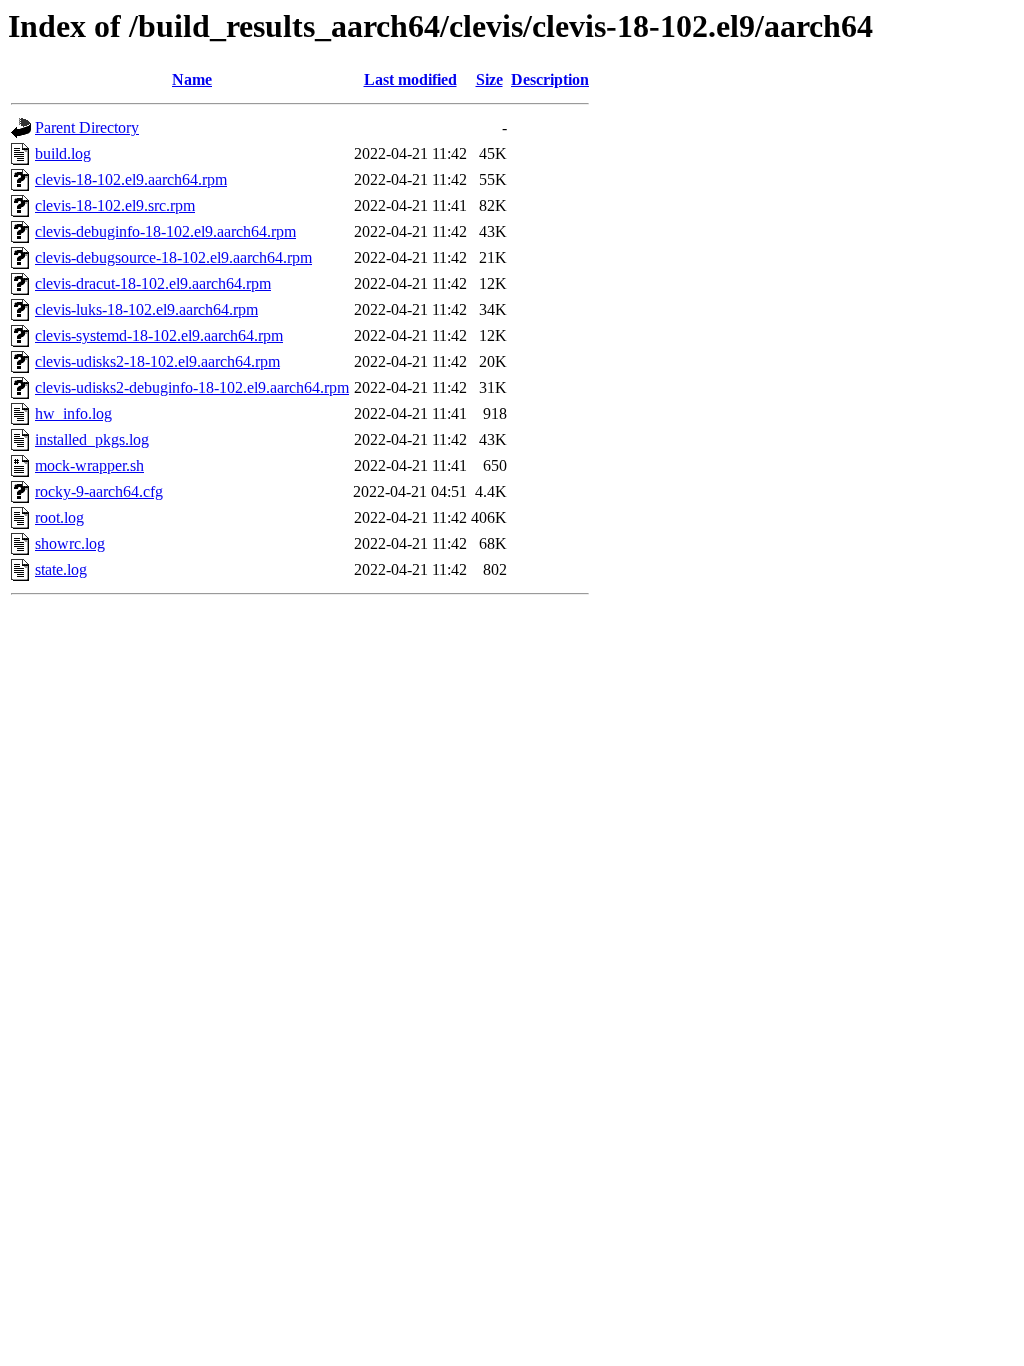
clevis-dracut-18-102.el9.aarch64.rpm (153, 283)
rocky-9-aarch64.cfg (99, 491)
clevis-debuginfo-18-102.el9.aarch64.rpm (165, 231)
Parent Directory (87, 127)
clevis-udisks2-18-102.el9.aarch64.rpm (157, 361)
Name (192, 79)
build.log (63, 153)
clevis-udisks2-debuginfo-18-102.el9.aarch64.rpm (192, 387)
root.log (59, 517)
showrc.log (70, 543)
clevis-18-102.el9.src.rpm (115, 205)
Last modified (410, 79)
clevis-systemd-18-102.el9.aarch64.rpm (159, 335)
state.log (61, 569)
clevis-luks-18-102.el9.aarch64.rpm (146, 309)
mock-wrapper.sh (89, 465)
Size (489, 79)
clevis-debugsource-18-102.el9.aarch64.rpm (173, 257)
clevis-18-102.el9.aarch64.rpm (131, 179)
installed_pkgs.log (92, 439)
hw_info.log (73, 413)
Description (550, 79)
